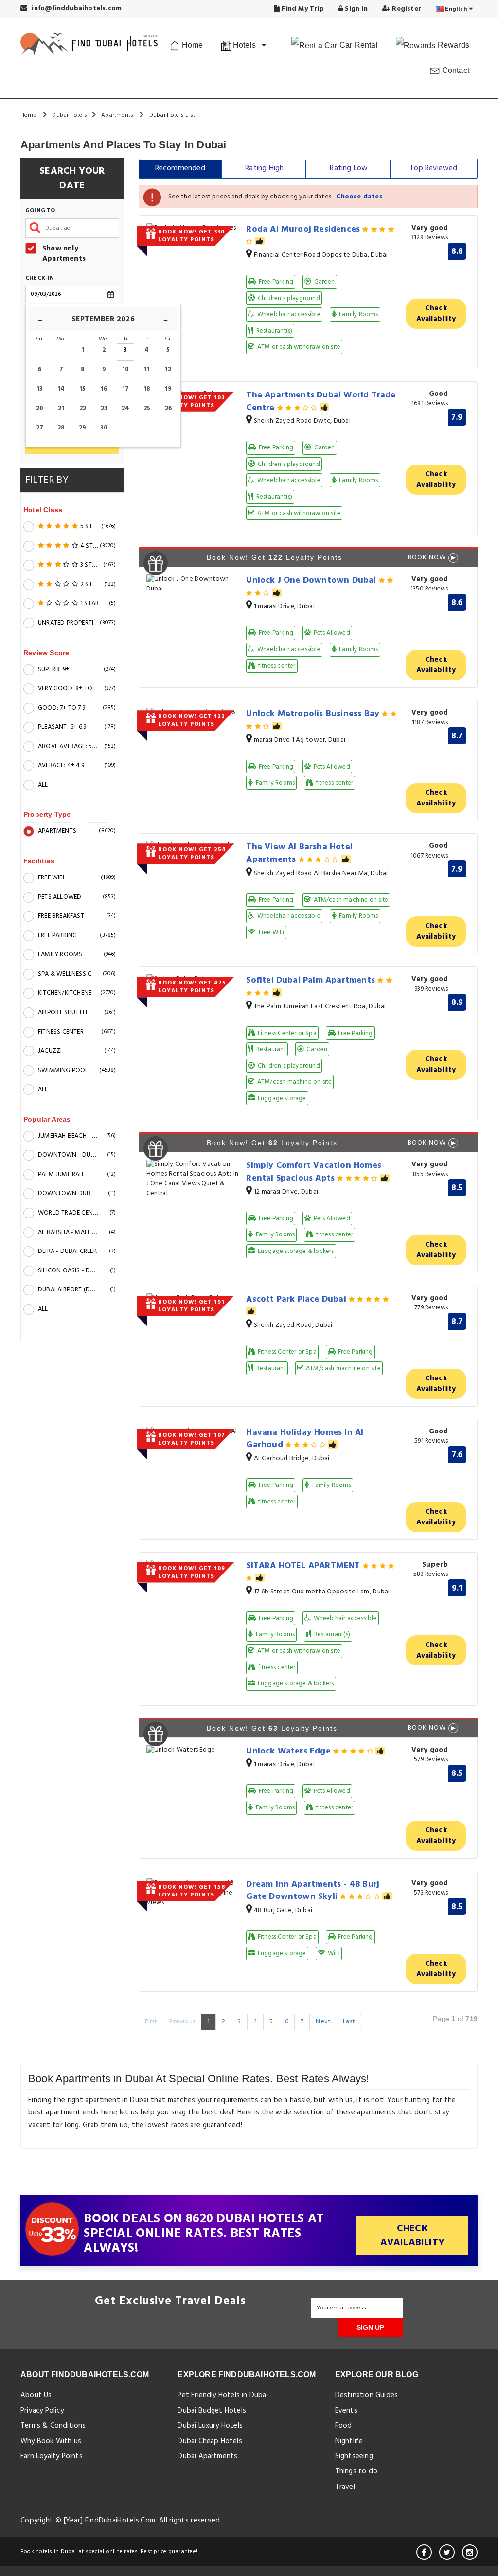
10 (125, 369)
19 (168, 389)
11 (147, 369)
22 (83, 408)
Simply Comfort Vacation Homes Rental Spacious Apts (314, 1172)
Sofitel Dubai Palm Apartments (312, 980)
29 (82, 428)
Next (323, 2022)
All (43, 785)
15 (82, 389)
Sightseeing (354, 2456)
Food (344, 2426)
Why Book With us (51, 2441)
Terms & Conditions (53, 2426)
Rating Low (349, 168)
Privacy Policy (42, 2411)
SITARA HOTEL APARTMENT (304, 1566)
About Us (36, 2395)
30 (104, 428)
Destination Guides (367, 2395)
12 (168, 369)
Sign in (355, 9)
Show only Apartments (64, 254)
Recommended (180, 168)
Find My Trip (302, 9)
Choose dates (359, 197)
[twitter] (447, 2552)
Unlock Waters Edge (290, 1751)
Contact (454, 70)
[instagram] (470, 2552)
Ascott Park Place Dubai (297, 1299)
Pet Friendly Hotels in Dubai (223, 2395)
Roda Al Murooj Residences (304, 229)
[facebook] (424, 2552)
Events (346, 2411)
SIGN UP (370, 2327)
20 (40, 408)
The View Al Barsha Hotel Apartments (299, 853)
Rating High (264, 168)
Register (406, 9)
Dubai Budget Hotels (212, 2411)
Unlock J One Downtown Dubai (312, 581)
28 (61, 428)
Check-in (40, 278)
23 (104, 408)
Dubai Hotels (69, 115)
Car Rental (358, 45)
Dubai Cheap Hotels (210, 2441)
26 (168, 408)
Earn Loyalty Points (52, 2456)
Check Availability (436, 314)
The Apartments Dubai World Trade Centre (321, 402)
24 (125, 408)
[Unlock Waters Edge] (193, 1750)
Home (191, 45)
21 (61, 408)
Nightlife (349, 2441)
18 (147, 389)
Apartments (118, 115)
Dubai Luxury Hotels (210, 2426)
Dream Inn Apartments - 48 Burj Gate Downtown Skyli (313, 1891)
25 (147, 408)
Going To (40, 211)
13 (40, 389)
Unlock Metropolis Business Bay (314, 714)
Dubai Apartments (207, 2456)
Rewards (452, 45)
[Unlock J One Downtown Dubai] (193, 584)
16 (104, 389)
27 (40, 428)
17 (125, 389)
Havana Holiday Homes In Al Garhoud (305, 1439)
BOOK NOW (427, 558)
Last (349, 2022)
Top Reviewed (433, 168)
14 (61, 389)
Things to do (356, 2471)
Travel (345, 2487)
